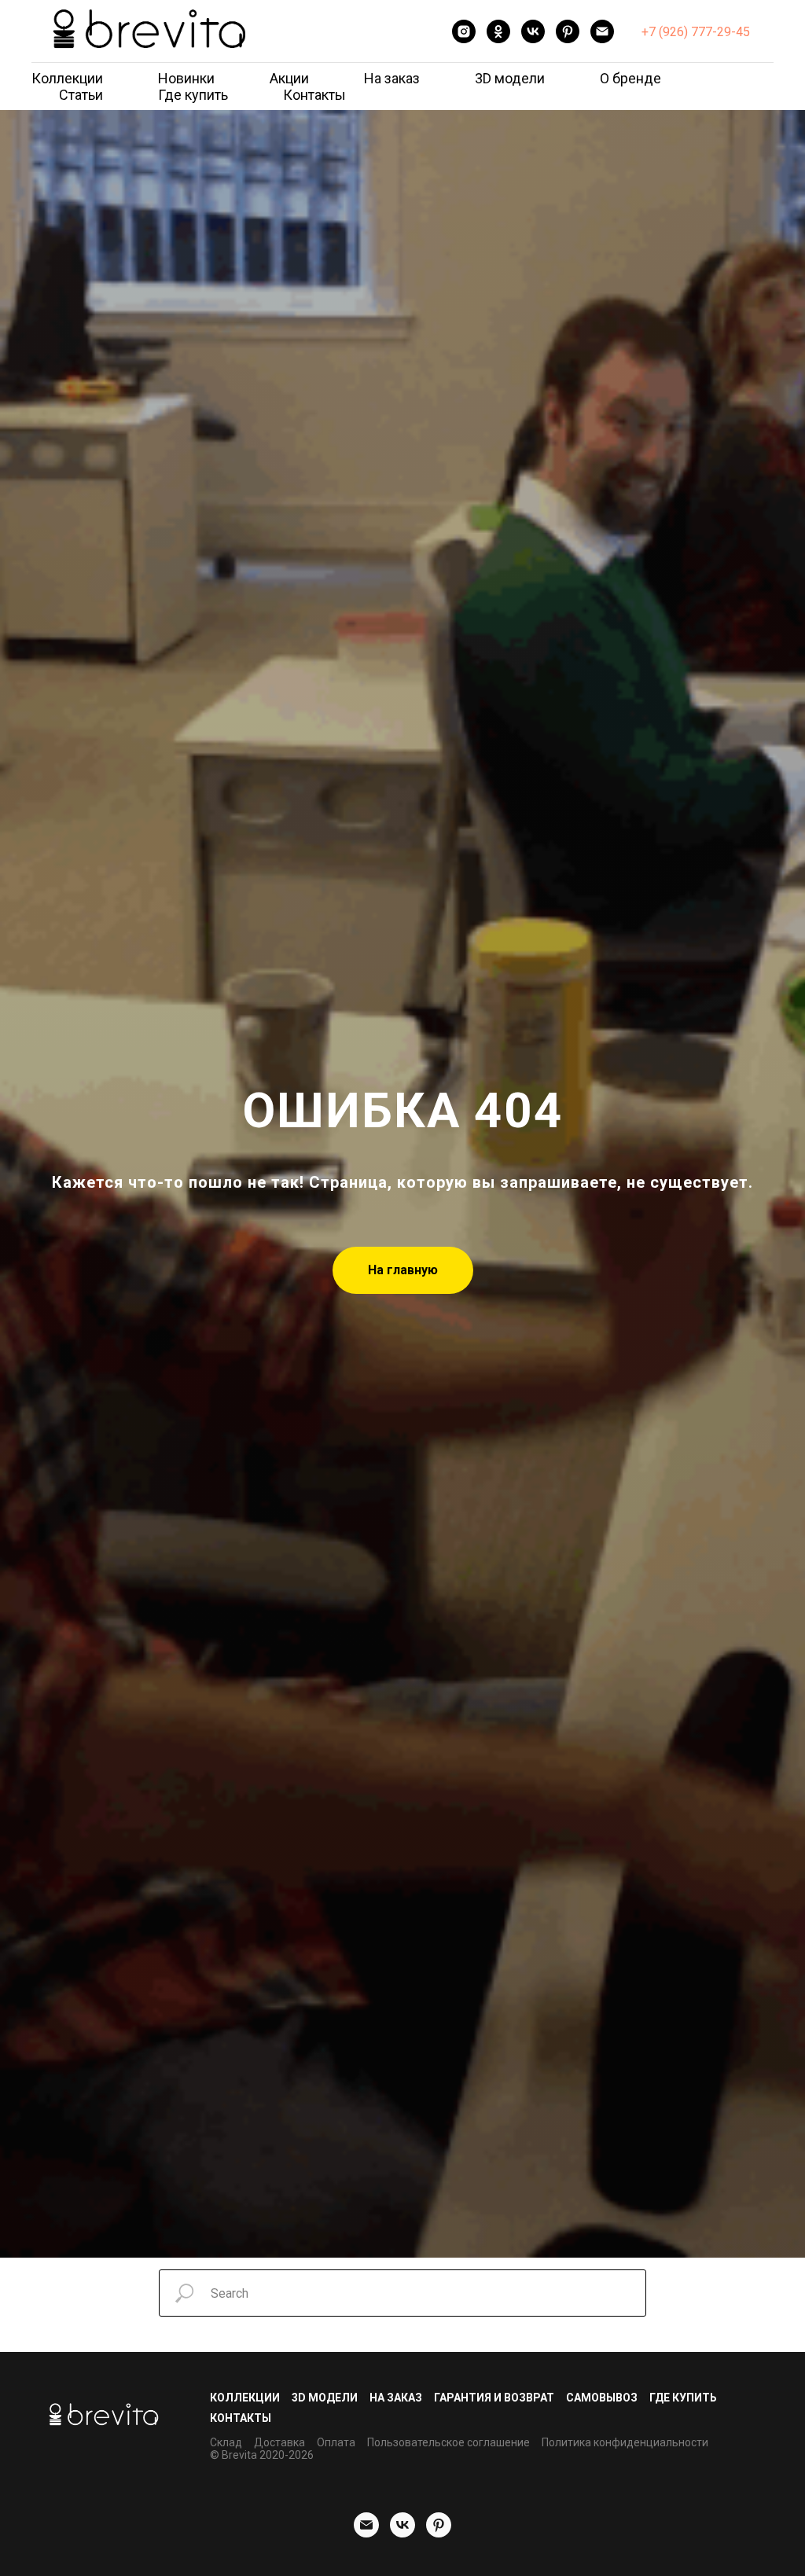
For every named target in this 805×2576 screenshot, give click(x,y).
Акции (289, 78)
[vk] (533, 31)
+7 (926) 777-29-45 (696, 32)
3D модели (510, 78)
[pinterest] (568, 31)
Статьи (81, 95)
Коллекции (67, 78)
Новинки (186, 78)
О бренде (630, 78)
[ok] (498, 31)
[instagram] (464, 31)
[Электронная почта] (602, 31)
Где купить (193, 95)
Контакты (314, 95)
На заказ (392, 78)
